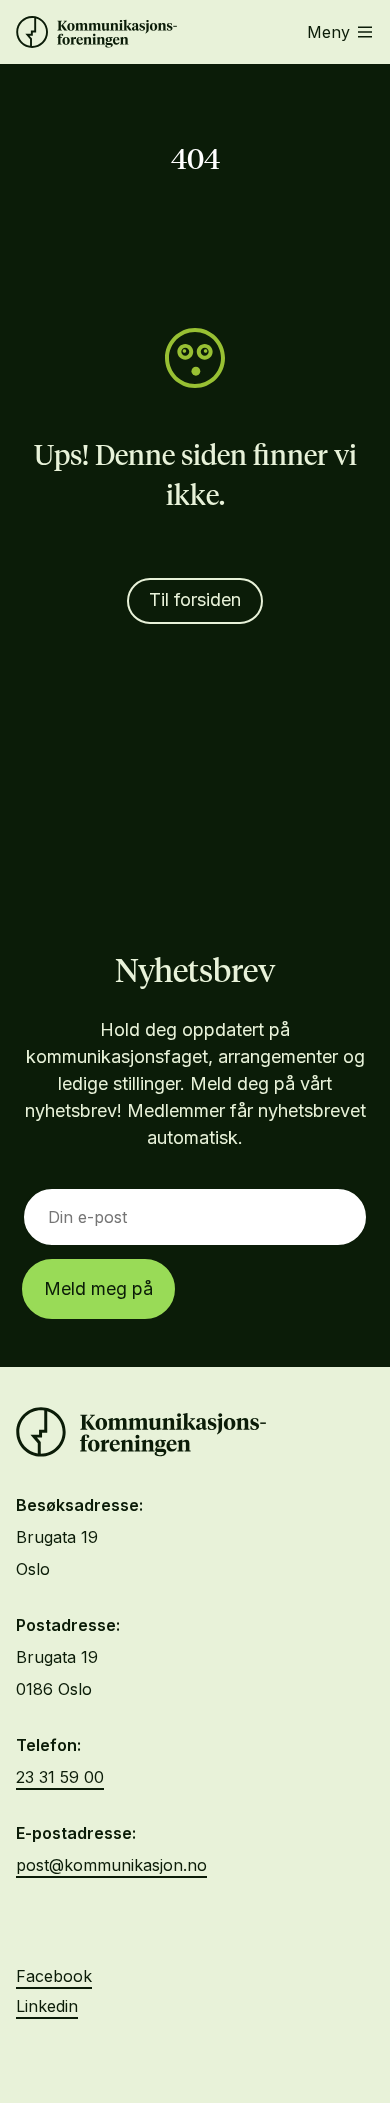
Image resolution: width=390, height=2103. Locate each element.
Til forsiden (195, 599)
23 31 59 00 (60, 1777)
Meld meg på (98, 1288)
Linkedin (47, 2006)
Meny (328, 32)
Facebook (54, 1976)
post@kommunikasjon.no (111, 1865)
